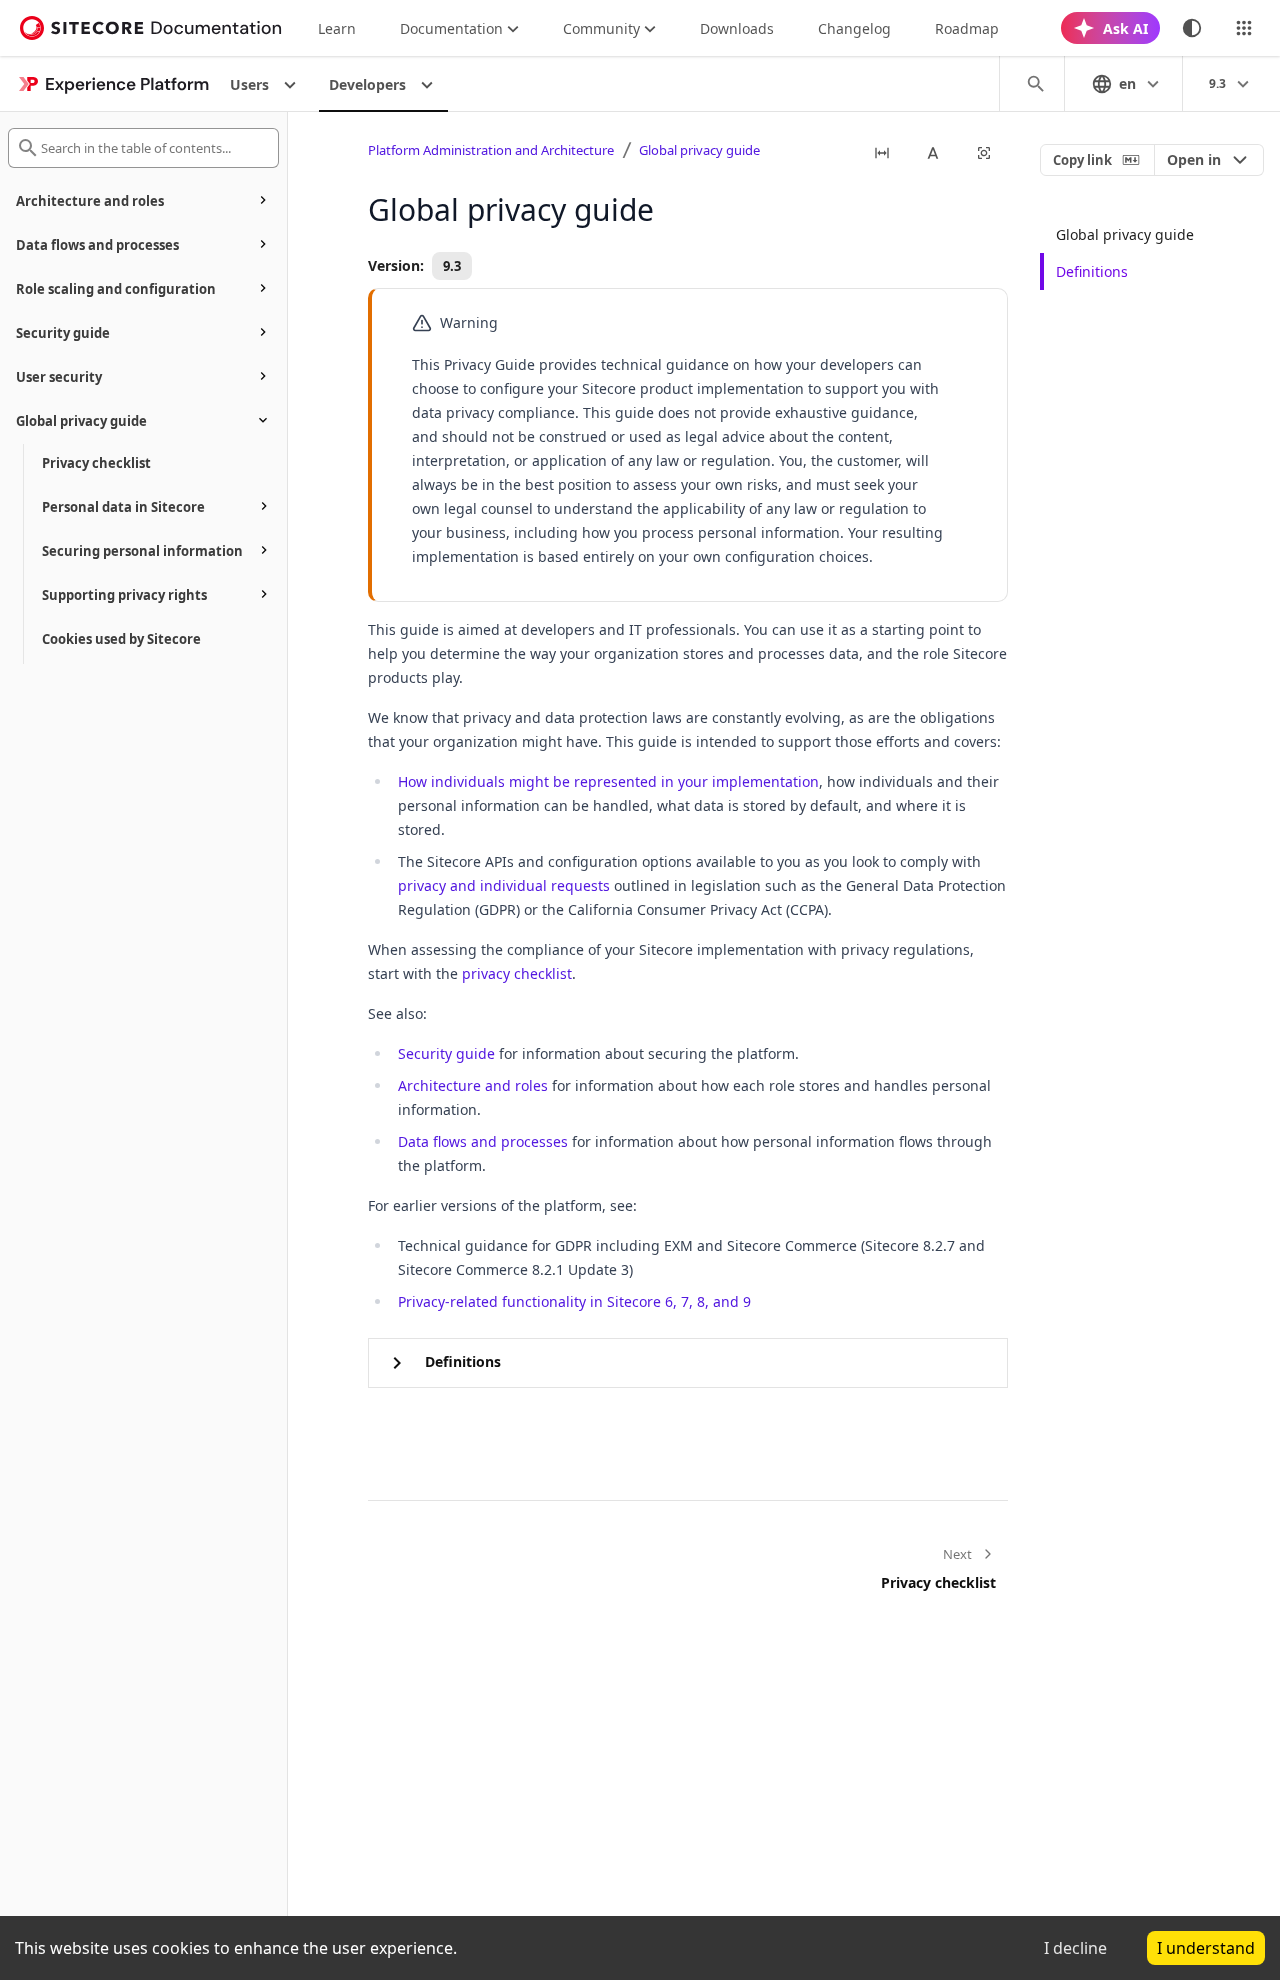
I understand (1206, 1948)
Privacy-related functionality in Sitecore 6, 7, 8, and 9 (574, 1301)
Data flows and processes (483, 1141)
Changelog (854, 28)
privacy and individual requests (504, 885)
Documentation (451, 28)
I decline (1075, 1948)
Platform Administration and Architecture (491, 150)
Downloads (737, 28)
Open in (1194, 159)
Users (249, 84)
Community (601, 28)
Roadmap (967, 28)
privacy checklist (517, 973)
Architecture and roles (473, 1085)
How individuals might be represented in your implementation (608, 781)
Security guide (446, 1053)
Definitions (1092, 271)
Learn (337, 28)
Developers (367, 84)
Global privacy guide (699, 150)
